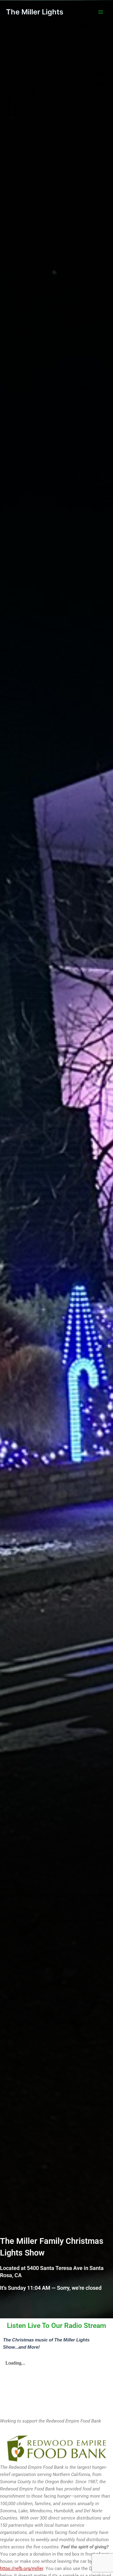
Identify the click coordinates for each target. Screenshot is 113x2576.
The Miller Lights (35, 12)
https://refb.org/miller (22, 2568)
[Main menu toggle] (101, 12)
